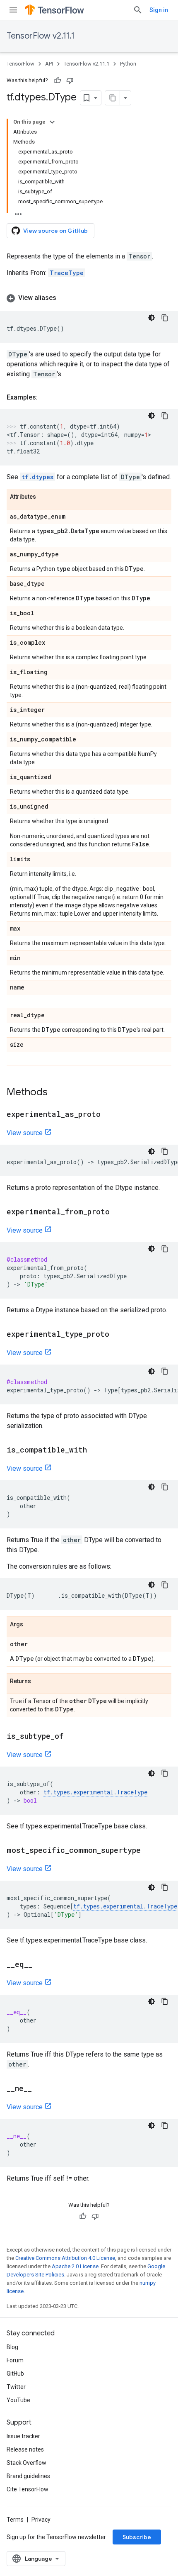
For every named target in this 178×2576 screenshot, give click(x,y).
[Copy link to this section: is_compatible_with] (95, 1450)
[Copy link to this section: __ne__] (40, 2089)
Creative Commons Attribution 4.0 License (65, 2258)
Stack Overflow (26, 2463)
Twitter (16, 2387)
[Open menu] (13, 10)
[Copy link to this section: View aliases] (65, 298)
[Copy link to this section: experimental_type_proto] (118, 1335)
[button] (89, 298)
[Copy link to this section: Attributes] (44, 497)
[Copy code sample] (165, 318)
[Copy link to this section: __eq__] (41, 1965)
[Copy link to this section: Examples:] (46, 397)
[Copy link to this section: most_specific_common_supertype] (149, 1851)
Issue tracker (23, 2436)
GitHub (15, 2374)
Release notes (25, 2449)
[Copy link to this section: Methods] (56, 1093)
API (49, 64)
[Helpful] (58, 80)
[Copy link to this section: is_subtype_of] (72, 1737)
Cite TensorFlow (28, 2489)
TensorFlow (20, 64)
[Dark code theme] (152, 318)
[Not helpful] (70, 80)
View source (25, 1133)
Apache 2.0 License (75, 2266)
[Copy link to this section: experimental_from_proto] (118, 1212)
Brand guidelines (28, 2476)
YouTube (18, 2400)
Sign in (159, 10)
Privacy (41, 2520)
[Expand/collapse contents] (52, 122)
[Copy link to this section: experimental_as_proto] (109, 1115)
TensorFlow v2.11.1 (41, 36)
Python (128, 64)
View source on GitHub (55, 231)
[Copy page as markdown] (113, 98)
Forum (15, 2360)
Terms (15, 2520)
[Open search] (138, 10)
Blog (12, 2347)
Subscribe (137, 2537)
